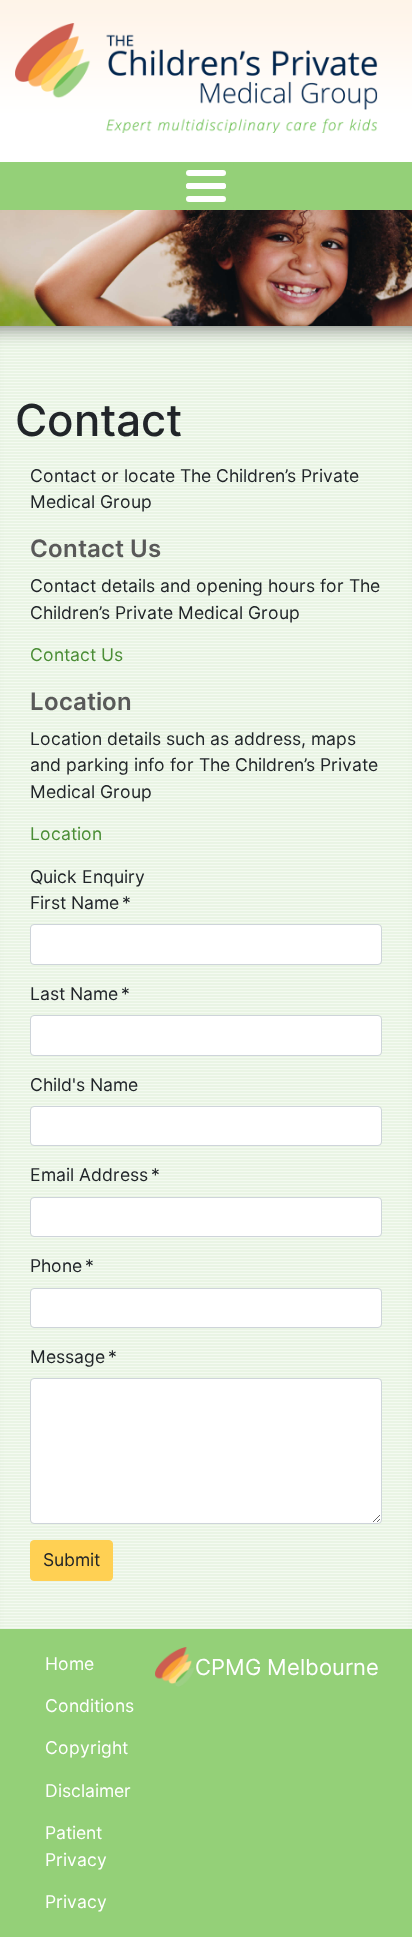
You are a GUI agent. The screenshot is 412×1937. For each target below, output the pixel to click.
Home (69, 1663)
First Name (74, 902)
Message (67, 1356)
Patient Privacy (76, 1845)
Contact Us (76, 654)
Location (66, 833)
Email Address (89, 1174)
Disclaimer (88, 1790)
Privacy (76, 1901)
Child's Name (84, 1084)
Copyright (86, 1747)
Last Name (74, 993)
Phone (56, 1265)
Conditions (89, 1705)
